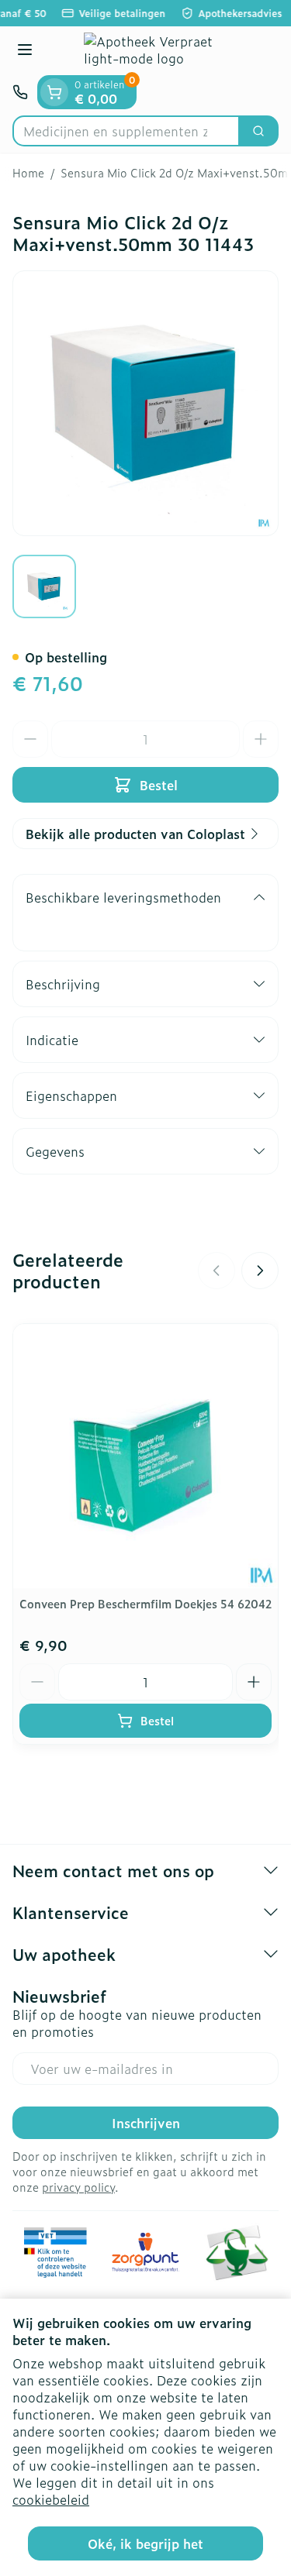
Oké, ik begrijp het (145, 2543)
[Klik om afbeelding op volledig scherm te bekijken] (145, 403)
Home (28, 173)
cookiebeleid (51, 2499)
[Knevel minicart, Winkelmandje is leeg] (54, 92)
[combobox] (126, 131)
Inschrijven (146, 2123)
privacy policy (78, 2187)
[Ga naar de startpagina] (161, 51)
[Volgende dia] (260, 1271)
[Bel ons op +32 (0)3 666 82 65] (20, 92)
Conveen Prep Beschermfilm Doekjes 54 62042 (145, 1603)
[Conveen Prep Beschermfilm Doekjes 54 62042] (145, 1456)
